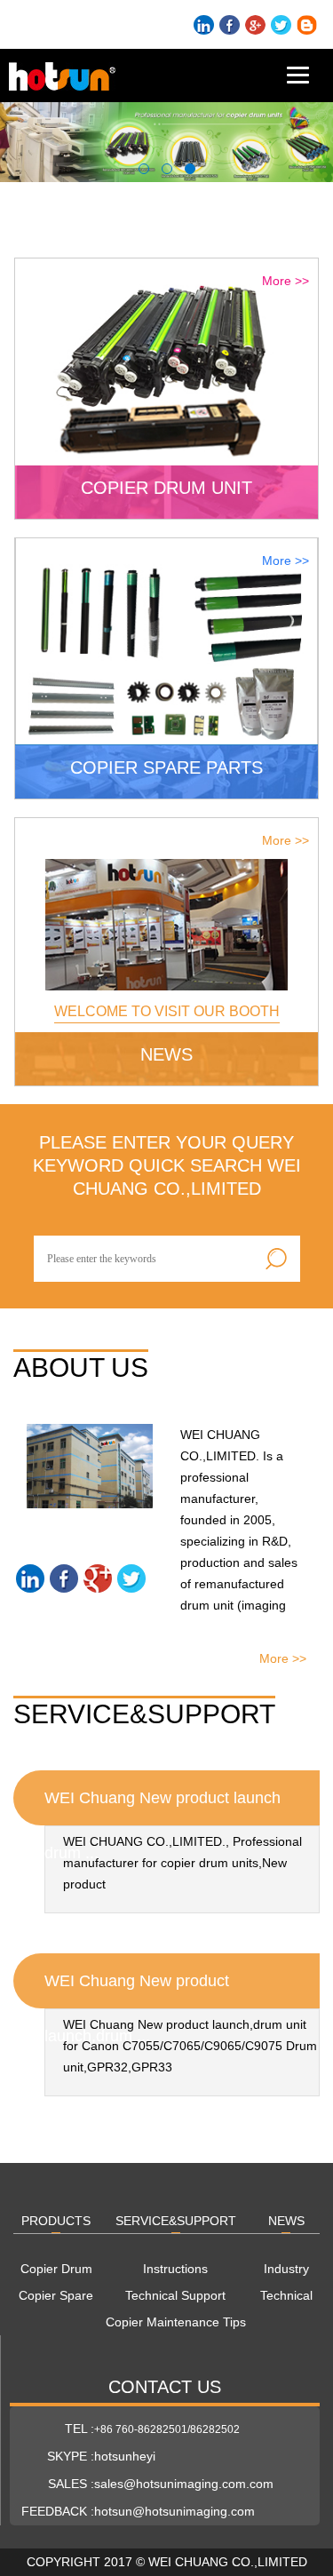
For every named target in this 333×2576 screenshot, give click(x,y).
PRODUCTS (56, 2221)
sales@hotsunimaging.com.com (184, 2484)
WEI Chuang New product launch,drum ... (137, 1990)
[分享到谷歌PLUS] (255, 25)
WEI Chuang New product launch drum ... (163, 1807)
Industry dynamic (286, 2272)
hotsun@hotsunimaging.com (174, 2511)
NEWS (286, 2221)
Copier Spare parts (56, 2298)
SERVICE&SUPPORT (176, 2221)
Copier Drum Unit (56, 2272)
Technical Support (175, 2295)
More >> (285, 281)
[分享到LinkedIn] (204, 25)
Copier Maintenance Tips (176, 2322)
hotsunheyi (125, 2456)
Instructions (175, 2269)
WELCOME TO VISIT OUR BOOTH (167, 1011)
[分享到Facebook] (230, 25)
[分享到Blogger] (307, 25)
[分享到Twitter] (281, 25)
